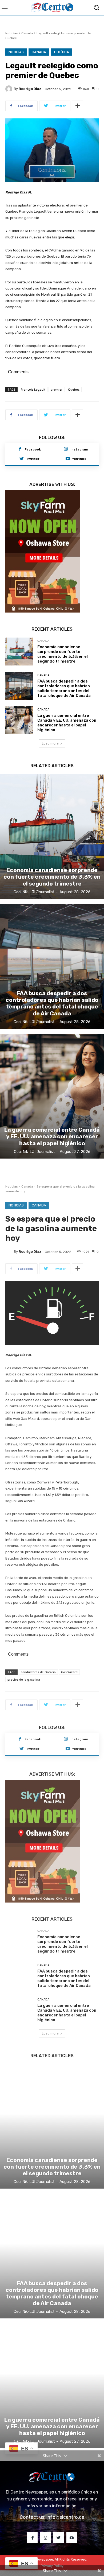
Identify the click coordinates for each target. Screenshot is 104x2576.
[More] (78, 106)
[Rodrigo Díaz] (10, 89)
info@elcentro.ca (65, 2517)
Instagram (79, 449)
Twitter (33, 459)
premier (57, 389)
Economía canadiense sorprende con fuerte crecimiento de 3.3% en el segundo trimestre (63, 654)
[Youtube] (68, 459)
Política (62, 52)
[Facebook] (20, 449)
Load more (50, 743)
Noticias (12, 33)
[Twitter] (22, 459)
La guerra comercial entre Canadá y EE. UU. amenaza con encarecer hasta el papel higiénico (67, 723)
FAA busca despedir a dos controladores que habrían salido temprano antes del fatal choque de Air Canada (64, 688)
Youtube (79, 459)
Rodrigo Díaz (30, 89)
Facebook (33, 449)
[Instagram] (66, 449)
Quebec (74, 389)
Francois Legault (33, 389)
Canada (27, 33)
